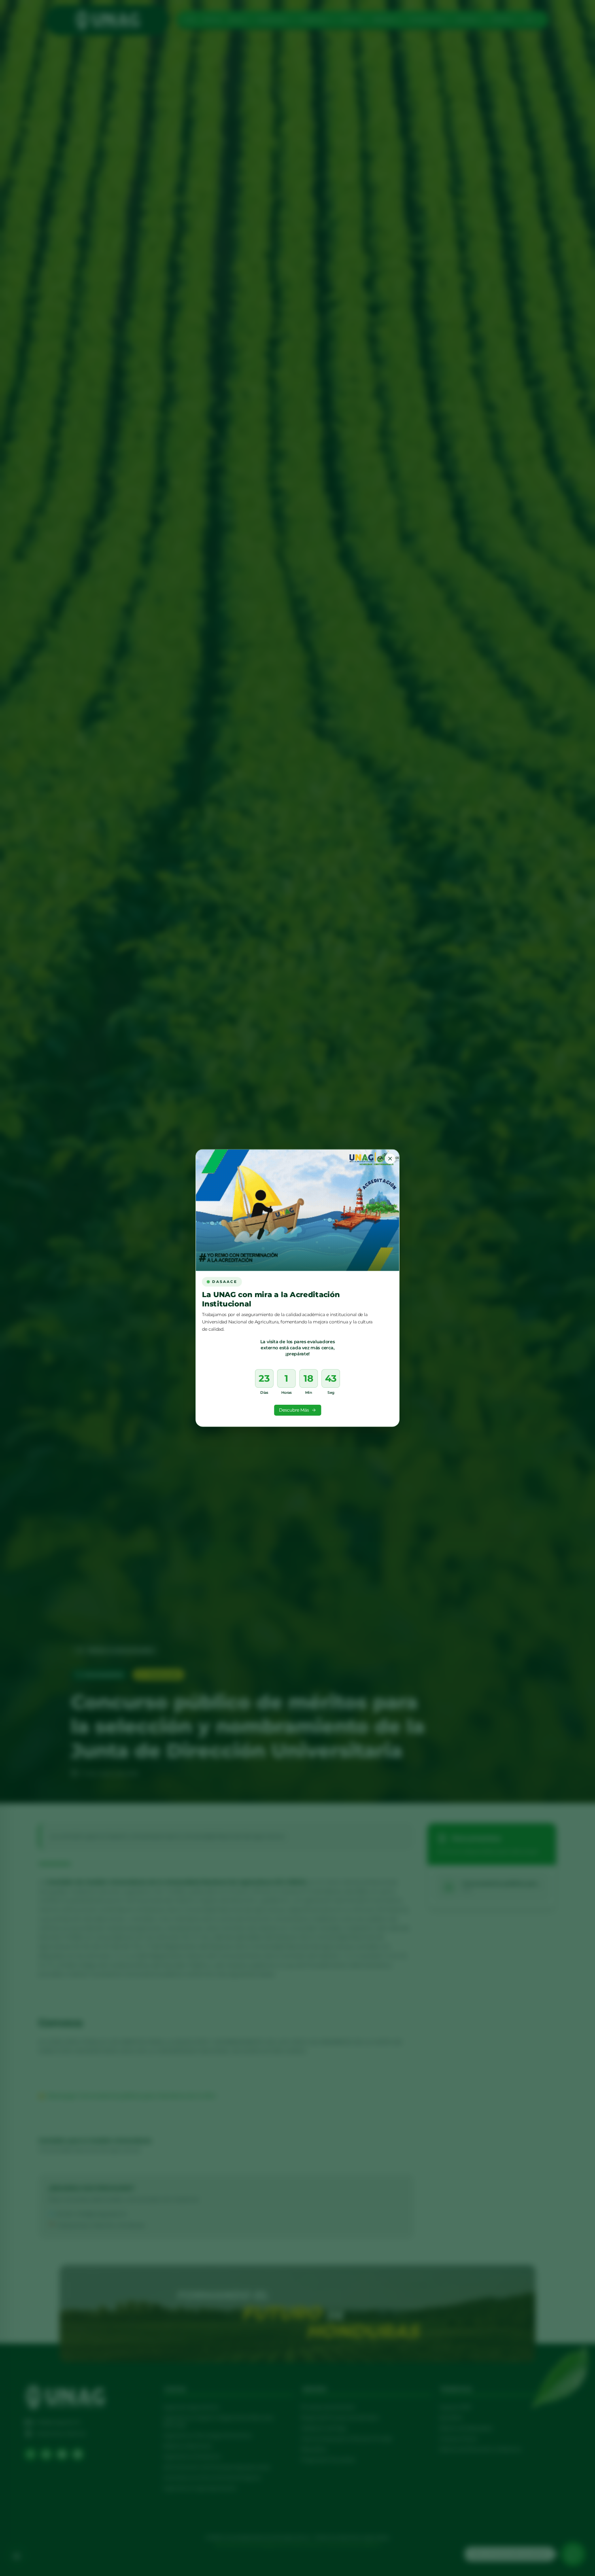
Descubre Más (294, 1410)
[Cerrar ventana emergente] (390, 1159)
